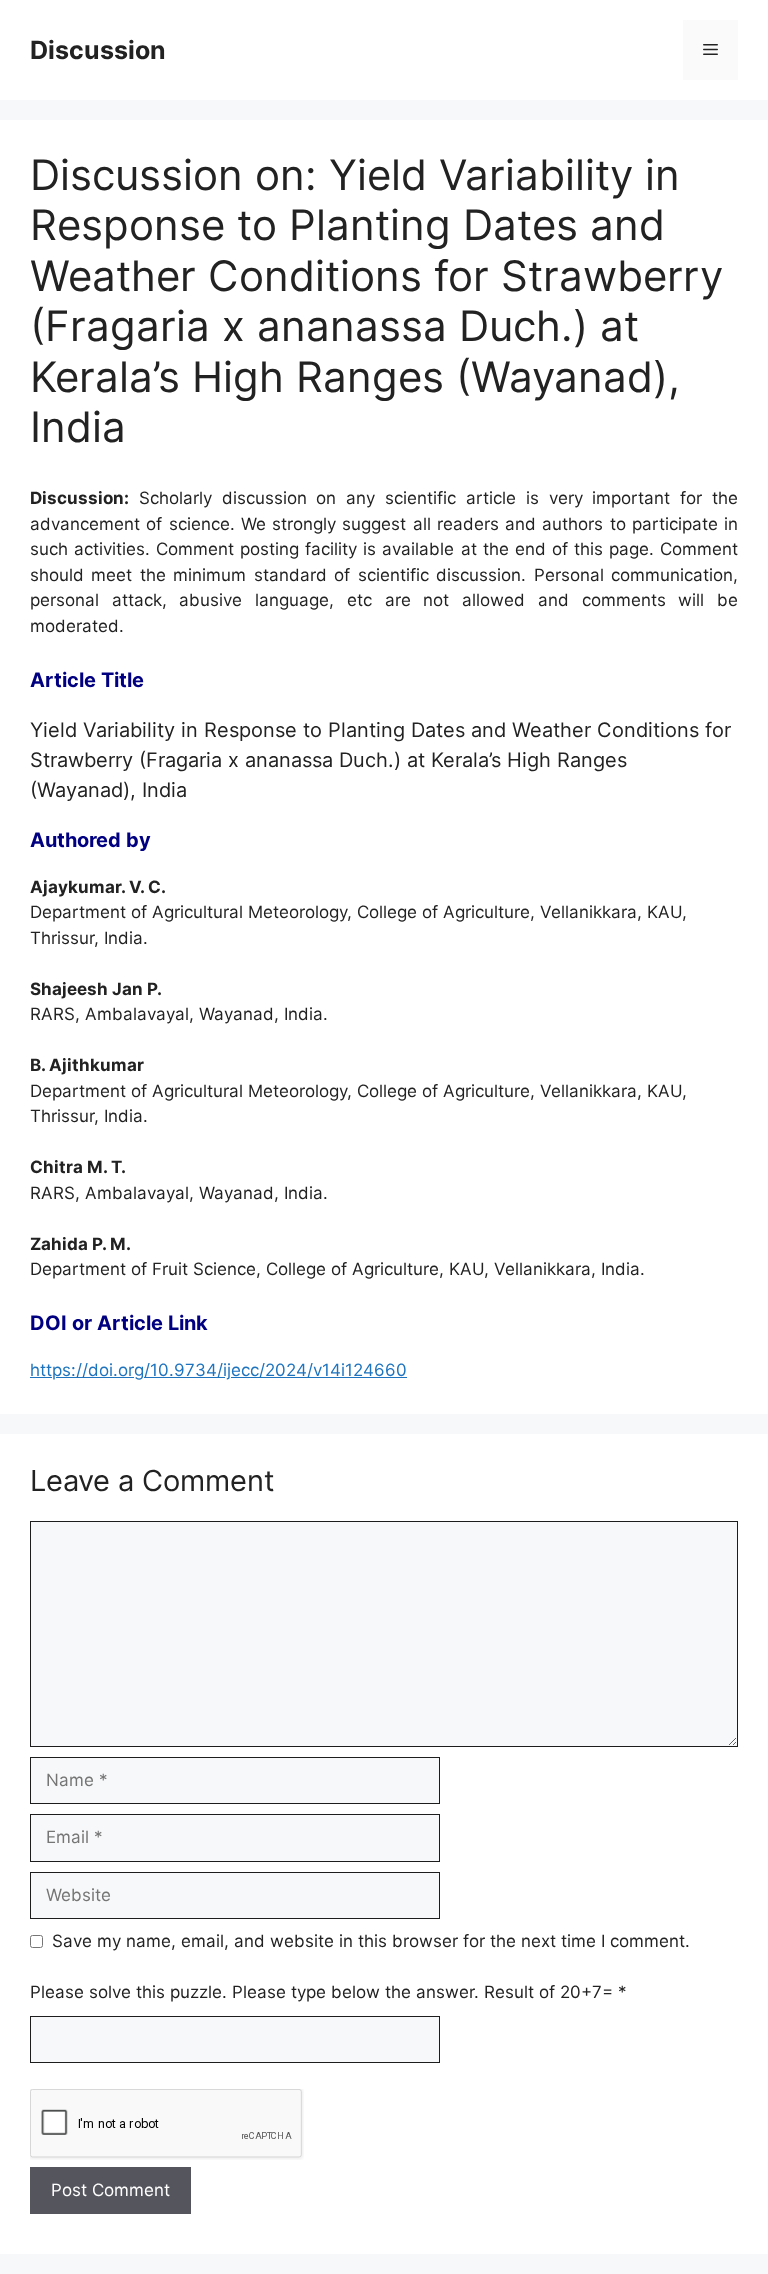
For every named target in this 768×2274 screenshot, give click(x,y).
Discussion (98, 50)
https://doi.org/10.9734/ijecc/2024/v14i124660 (218, 1370)
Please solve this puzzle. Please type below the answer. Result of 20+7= (328, 1992)
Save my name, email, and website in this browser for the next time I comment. (371, 1941)
